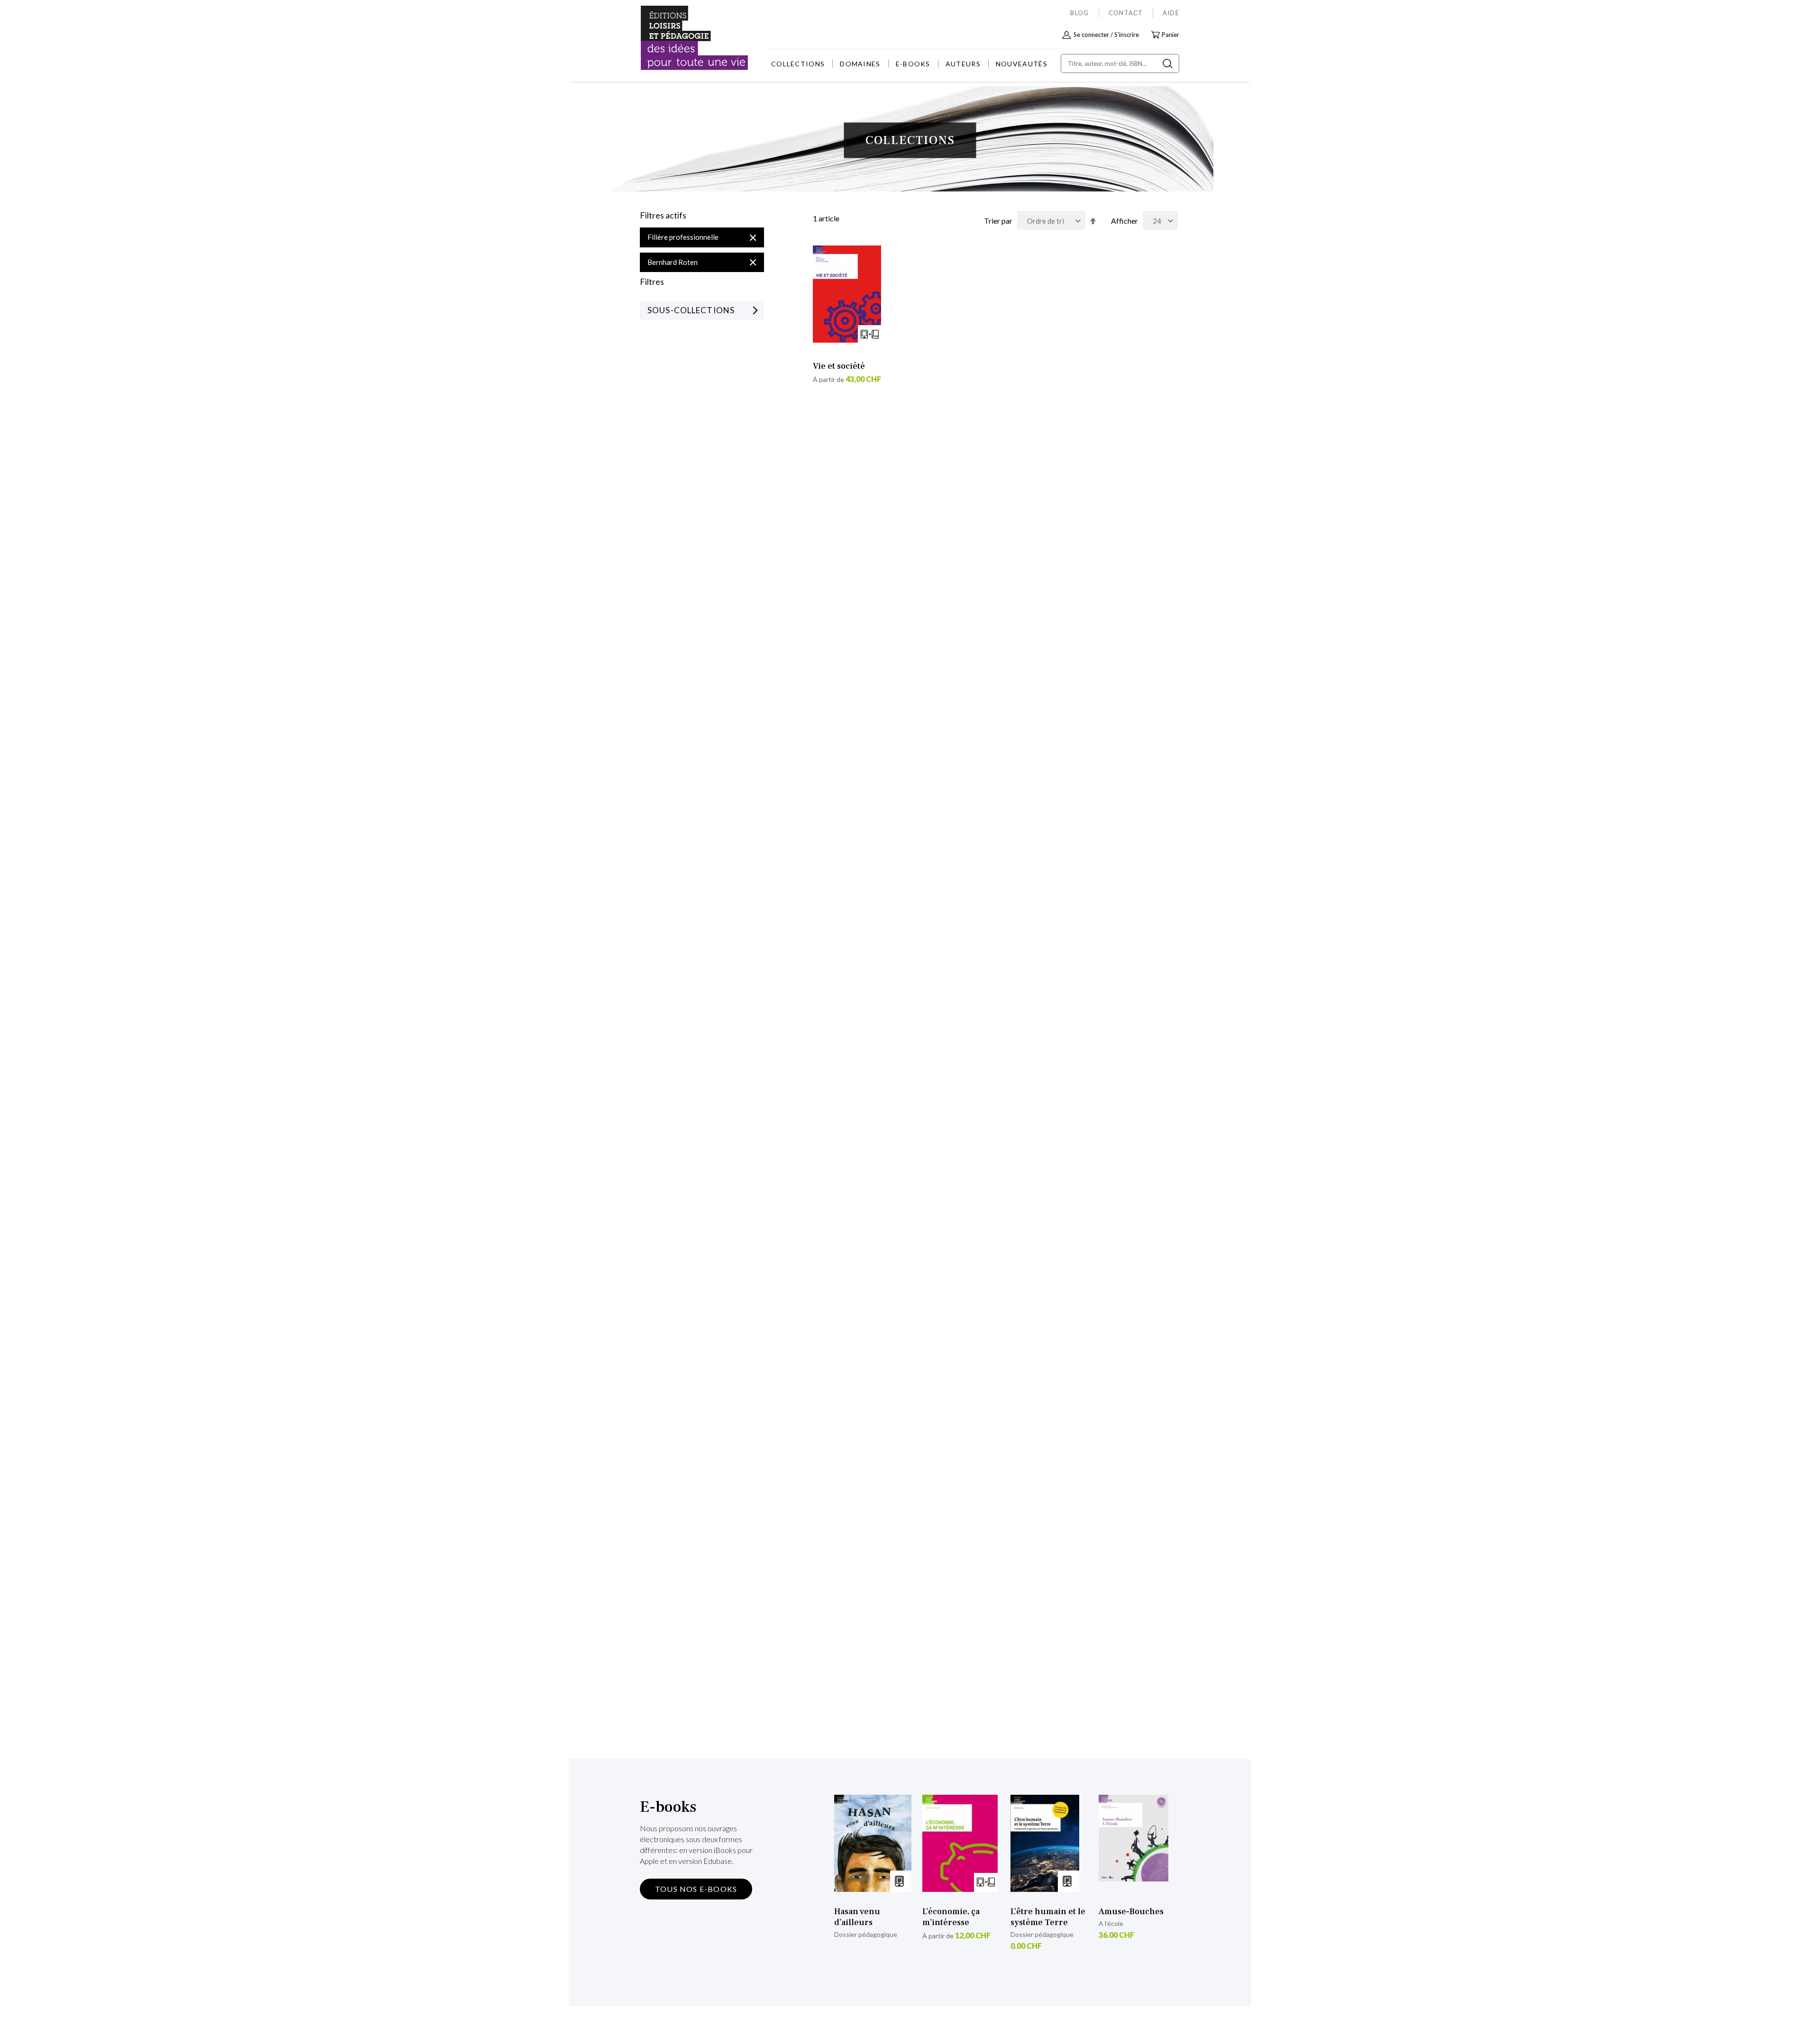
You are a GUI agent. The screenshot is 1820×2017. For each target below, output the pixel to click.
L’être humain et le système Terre (1048, 1917)
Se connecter (1091, 35)
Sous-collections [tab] (691, 310)
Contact (1126, 13)
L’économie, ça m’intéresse (951, 1917)
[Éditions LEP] (676, 38)
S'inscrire (1127, 35)
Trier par (998, 221)
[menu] (909, 64)
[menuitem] (798, 64)
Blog (1079, 13)
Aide (1171, 13)
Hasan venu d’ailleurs (857, 1917)
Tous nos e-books (696, 1889)
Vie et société (839, 366)
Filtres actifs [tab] (663, 216)
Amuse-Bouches (1131, 1912)
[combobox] (1120, 64)
